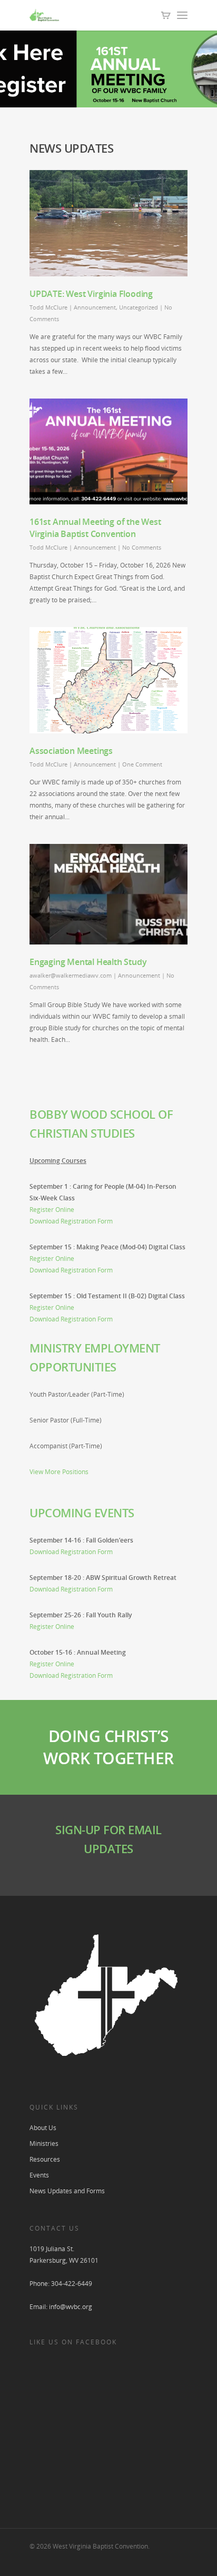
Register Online (52, 1210)
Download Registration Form (71, 1221)
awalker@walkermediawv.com (71, 975)
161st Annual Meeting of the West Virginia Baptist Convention (95, 528)
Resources (45, 2159)
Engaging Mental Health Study (88, 962)
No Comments (142, 547)
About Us (43, 2128)
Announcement (95, 307)
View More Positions (59, 1472)
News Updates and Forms (67, 2191)
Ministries (44, 2144)
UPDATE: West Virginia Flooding (91, 294)
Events (39, 2175)
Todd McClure (48, 307)
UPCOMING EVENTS (82, 1513)
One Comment (142, 764)
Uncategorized (139, 307)
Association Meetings (71, 751)
